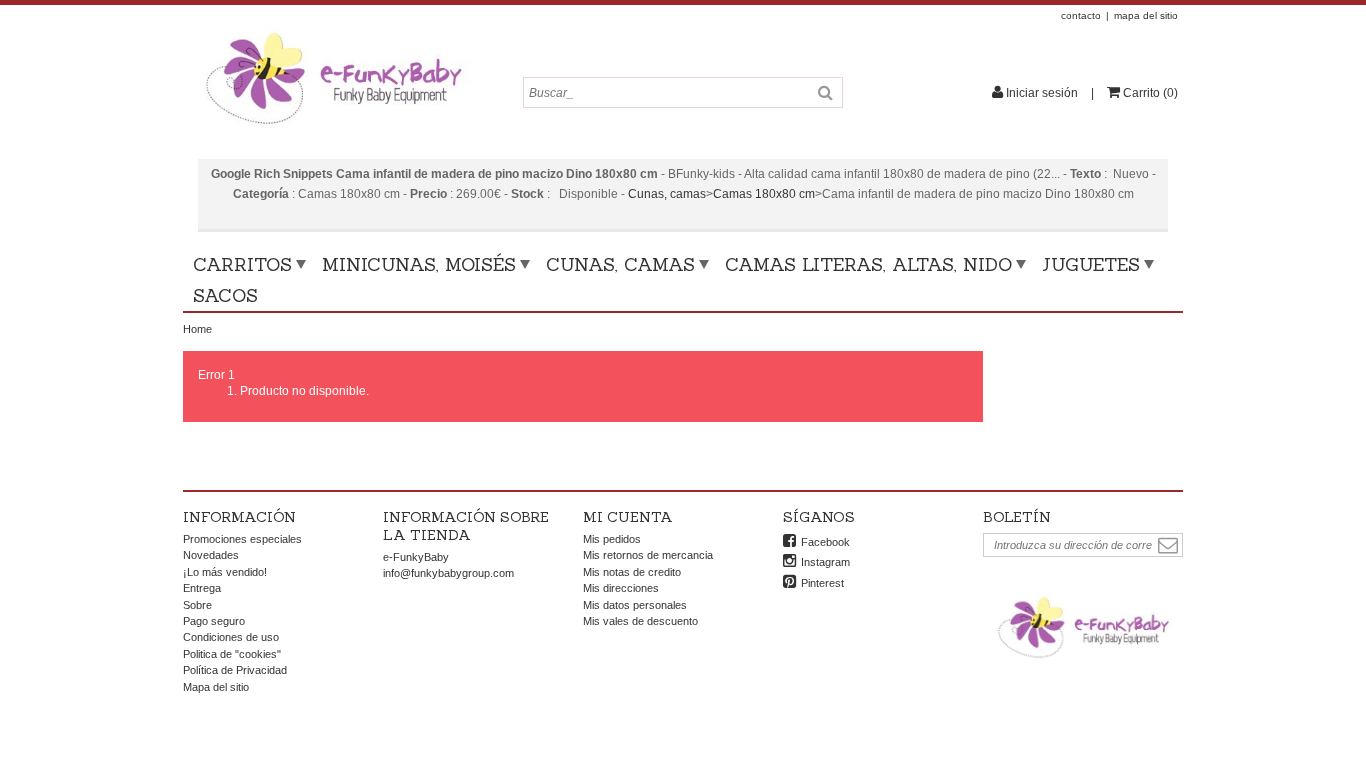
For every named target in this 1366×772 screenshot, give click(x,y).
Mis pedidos (612, 539)
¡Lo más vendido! (225, 572)
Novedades (211, 555)
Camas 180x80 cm (764, 194)
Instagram (825, 562)
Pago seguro (214, 621)
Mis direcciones (621, 588)
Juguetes (1091, 264)
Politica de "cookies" (232, 654)
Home (197, 329)
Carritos (242, 264)
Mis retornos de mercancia (648, 555)
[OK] (1168, 545)
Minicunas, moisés (419, 264)
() (1150, 93)
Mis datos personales (635, 605)
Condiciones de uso (231, 637)
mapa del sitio (1146, 15)
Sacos (225, 295)
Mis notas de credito (632, 572)
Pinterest (822, 583)
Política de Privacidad (235, 670)
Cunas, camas (667, 194)
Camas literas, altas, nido (868, 264)
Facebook (825, 542)
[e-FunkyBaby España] (333, 32)
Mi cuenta (628, 517)
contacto (1081, 15)
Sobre (197, 605)
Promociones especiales (242, 539)
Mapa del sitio (216, 687)
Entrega (202, 588)
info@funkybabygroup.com (448, 573)
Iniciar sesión (1042, 93)
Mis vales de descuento (640, 621)
